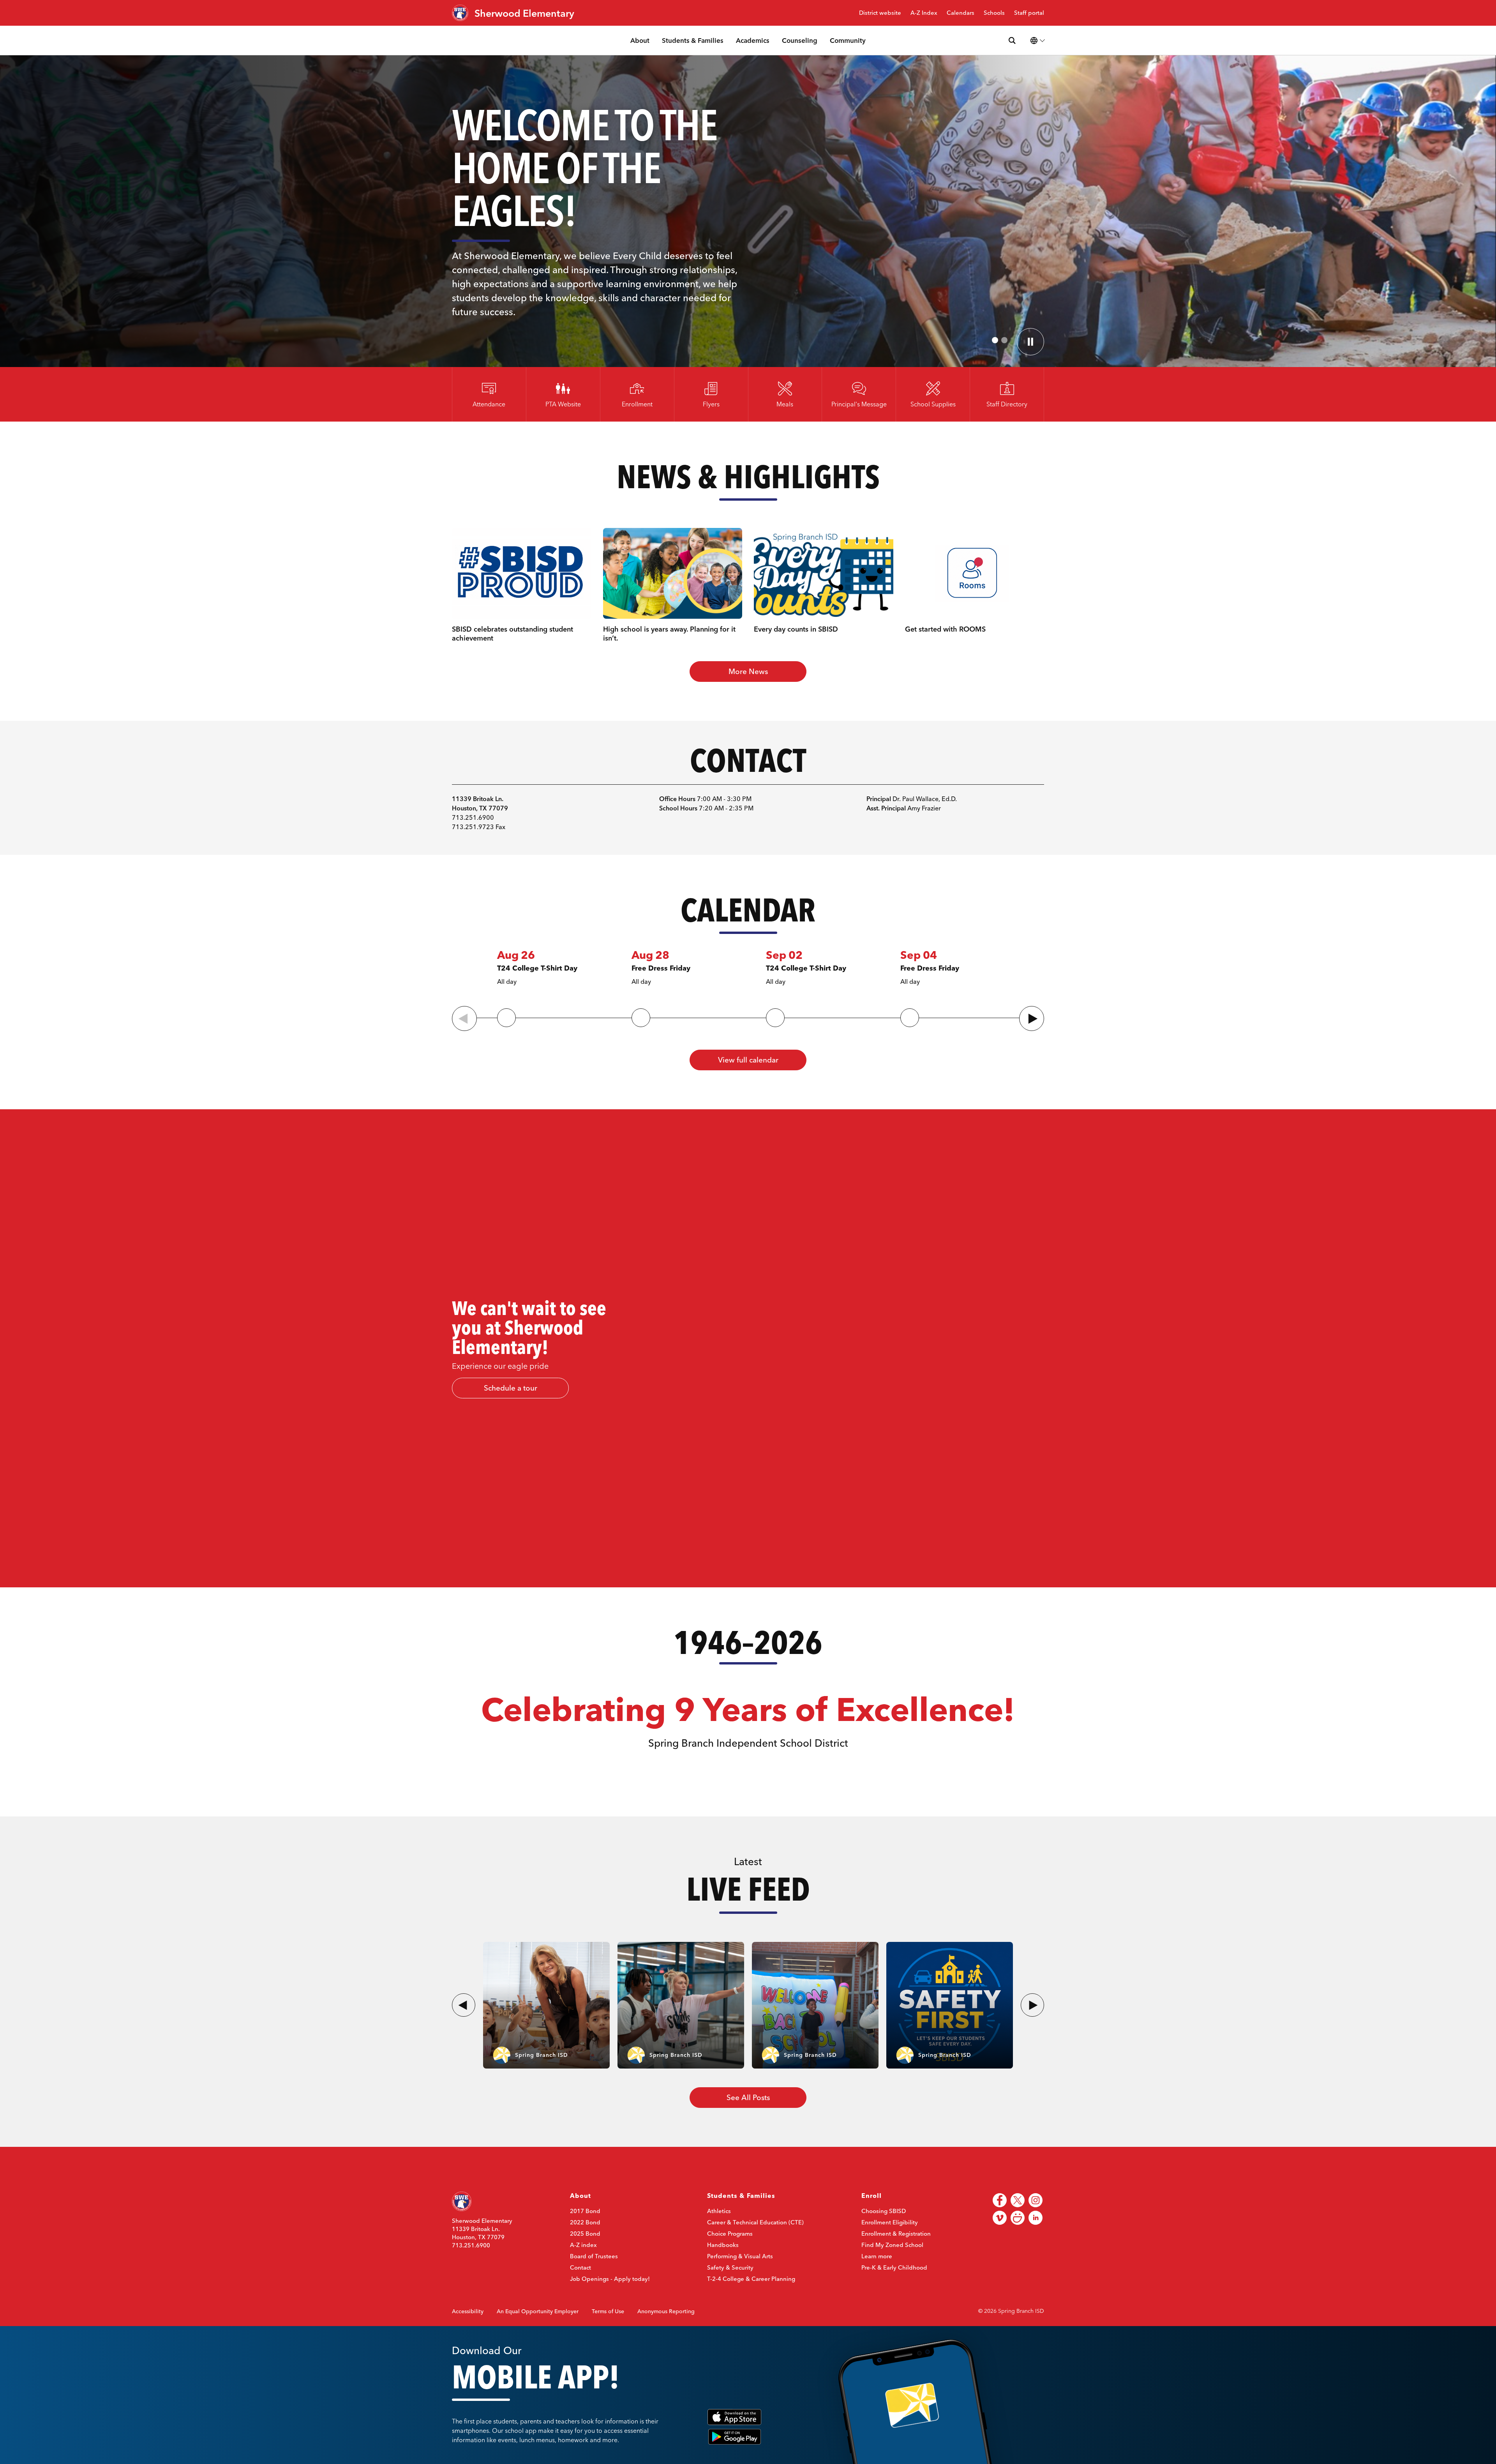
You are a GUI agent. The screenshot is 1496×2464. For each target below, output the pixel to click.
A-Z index (583, 2245)
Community (848, 40)
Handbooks (723, 2245)
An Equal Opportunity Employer (538, 2311)
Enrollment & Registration (896, 2234)
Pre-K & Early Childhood (894, 2267)
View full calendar (748, 1060)
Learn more (877, 2256)
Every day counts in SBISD (796, 629)
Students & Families (693, 40)
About (640, 40)
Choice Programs (730, 2234)
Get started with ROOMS (945, 629)
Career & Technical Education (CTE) (755, 2222)
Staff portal (1029, 13)
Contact (580, 2267)
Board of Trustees (594, 2256)
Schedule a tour (511, 1388)
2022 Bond (585, 2222)
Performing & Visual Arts (740, 2256)
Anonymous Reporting (666, 2311)
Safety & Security (730, 2267)
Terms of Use (608, 2311)
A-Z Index (924, 13)
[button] (1032, 1018)
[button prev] (464, 2005)
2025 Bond (585, 2234)
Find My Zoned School (892, 2245)
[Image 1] (995, 340)
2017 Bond (585, 2211)
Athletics (719, 2211)
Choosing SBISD (884, 2211)
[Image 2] (1004, 340)
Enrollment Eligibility (890, 2222)
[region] (1071, 1348)
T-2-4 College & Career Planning (751, 2279)
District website (880, 13)
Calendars (961, 13)
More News (748, 671)
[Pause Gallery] (1030, 342)
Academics (753, 40)
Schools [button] (994, 13)
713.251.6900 (471, 2245)
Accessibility (468, 2311)
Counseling (800, 40)
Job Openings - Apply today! (610, 2279)
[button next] (1032, 2005)
